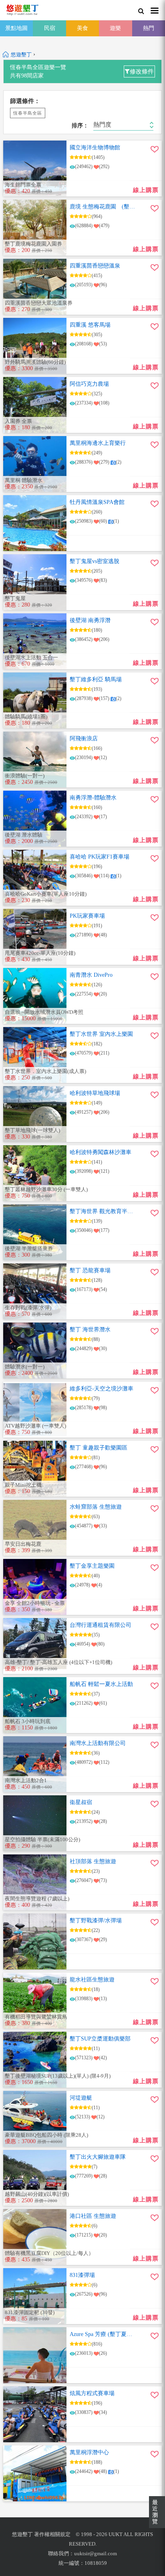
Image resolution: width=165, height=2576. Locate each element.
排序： (80, 126)
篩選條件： (25, 101)
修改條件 (142, 71)
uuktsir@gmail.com (96, 2553)
